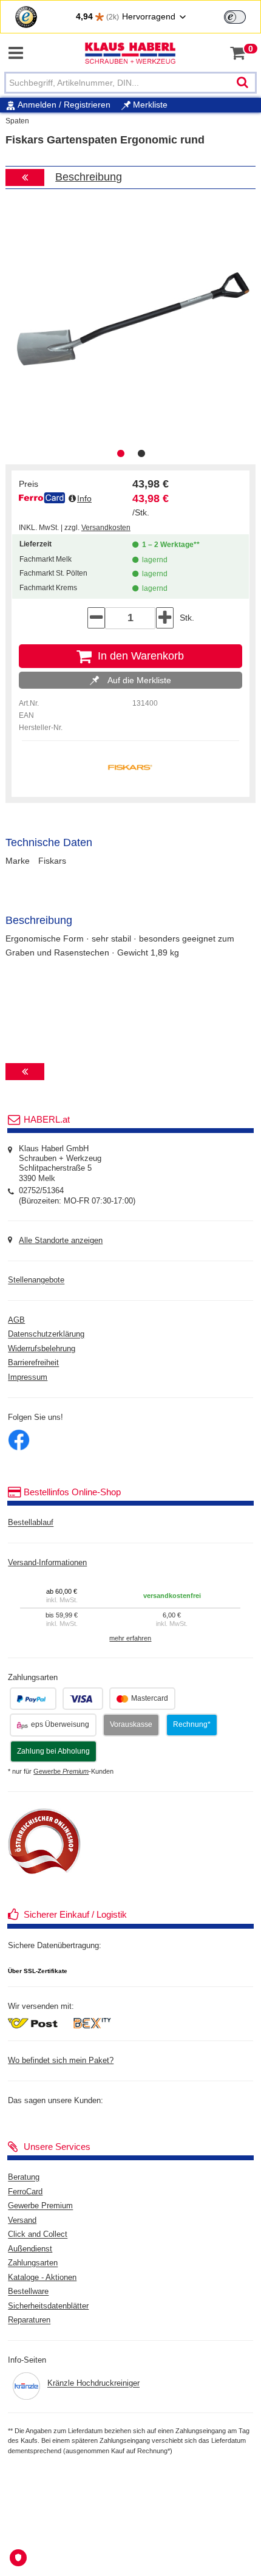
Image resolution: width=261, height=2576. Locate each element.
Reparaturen (29, 2321)
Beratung (24, 2178)
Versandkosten (106, 528)
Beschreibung (89, 177)
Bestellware (28, 2292)
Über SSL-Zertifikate (38, 1971)
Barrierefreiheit (33, 1363)
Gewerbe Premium (40, 2206)
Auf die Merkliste (138, 680)
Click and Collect (38, 2235)
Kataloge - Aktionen (42, 2278)
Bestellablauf (31, 1523)
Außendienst (30, 2249)
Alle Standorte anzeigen (61, 1241)
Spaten (17, 121)
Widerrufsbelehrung (42, 1349)
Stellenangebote (36, 1281)
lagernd (153, 560)
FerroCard (25, 2192)
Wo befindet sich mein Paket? (61, 2061)
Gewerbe (61, 1771)
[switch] (235, 17)
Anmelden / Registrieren (64, 105)
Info (84, 498)
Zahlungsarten (33, 2264)
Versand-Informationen (47, 1563)
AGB (16, 1320)
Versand (22, 2220)
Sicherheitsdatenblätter (48, 2306)
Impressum (28, 1377)
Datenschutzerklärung (46, 1335)
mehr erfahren (130, 1638)
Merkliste (149, 105)
